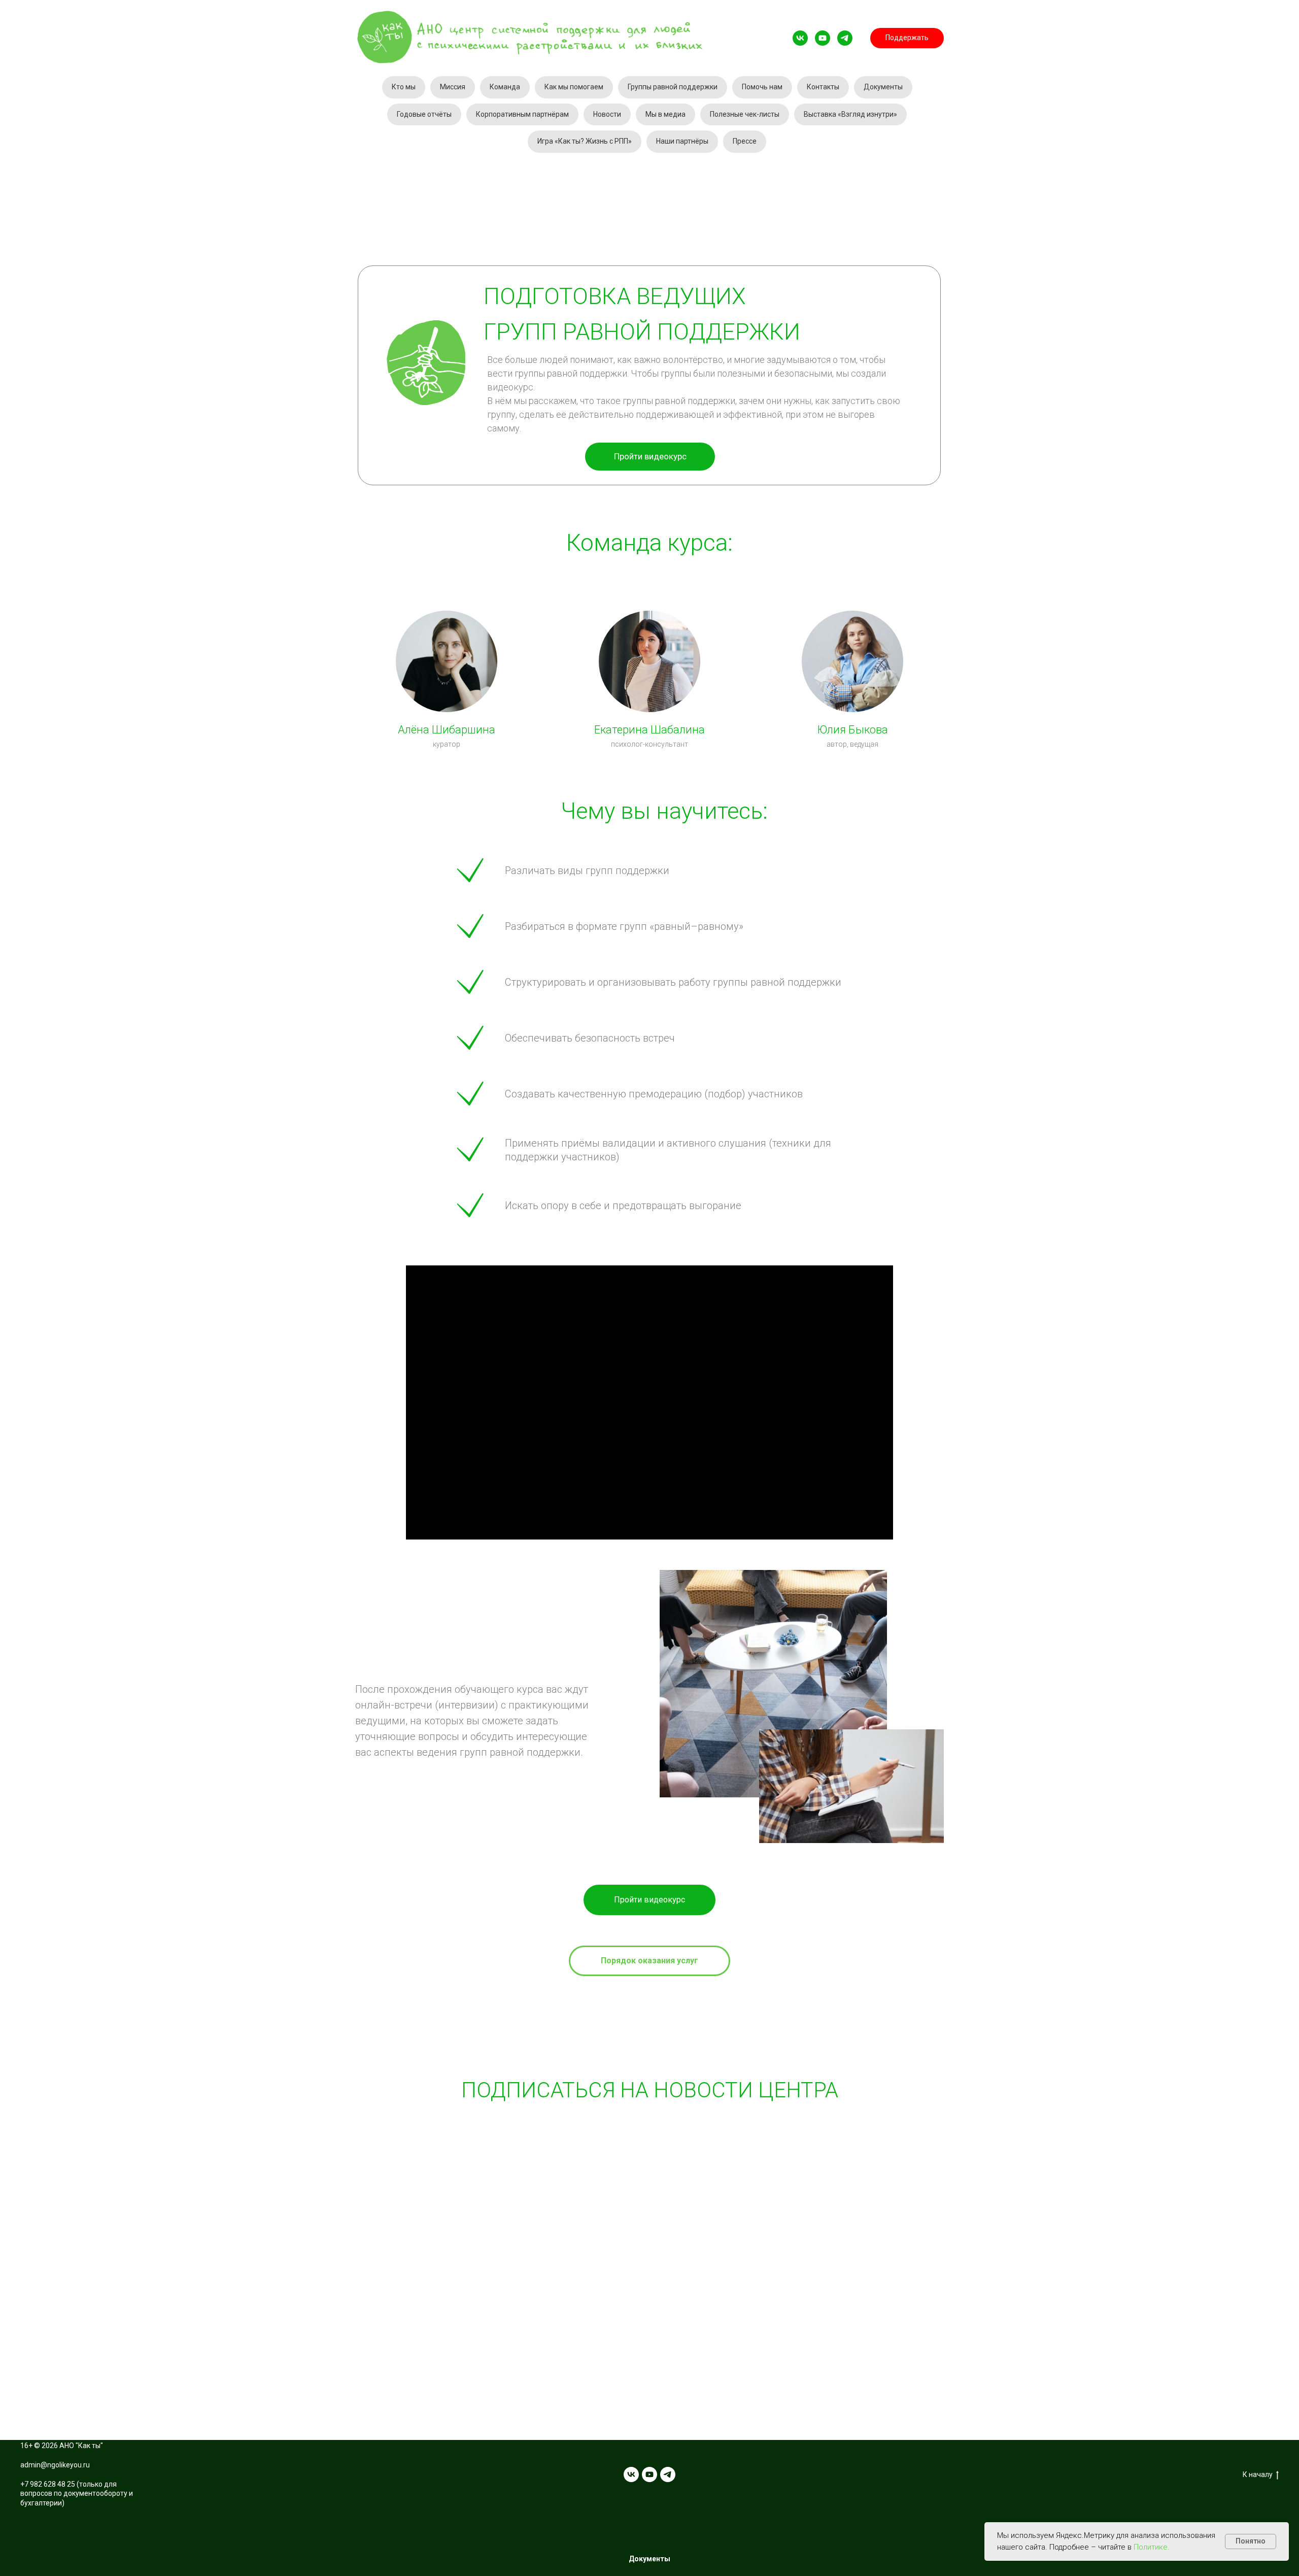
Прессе (745, 141)
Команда (505, 87)
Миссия (453, 87)
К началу (1258, 2474)
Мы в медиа (665, 114)
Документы (883, 87)
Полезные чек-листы (745, 114)
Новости (607, 114)
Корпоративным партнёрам (522, 114)
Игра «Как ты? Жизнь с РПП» (585, 141)
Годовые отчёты (424, 114)
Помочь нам (762, 87)
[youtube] (823, 38)
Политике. (1152, 2547)
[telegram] (845, 38)
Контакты (823, 87)
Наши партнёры (682, 141)
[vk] (800, 38)
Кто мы (404, 87)
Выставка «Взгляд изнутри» (850, 114)
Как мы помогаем (574, 87)
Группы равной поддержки (673, 87)
